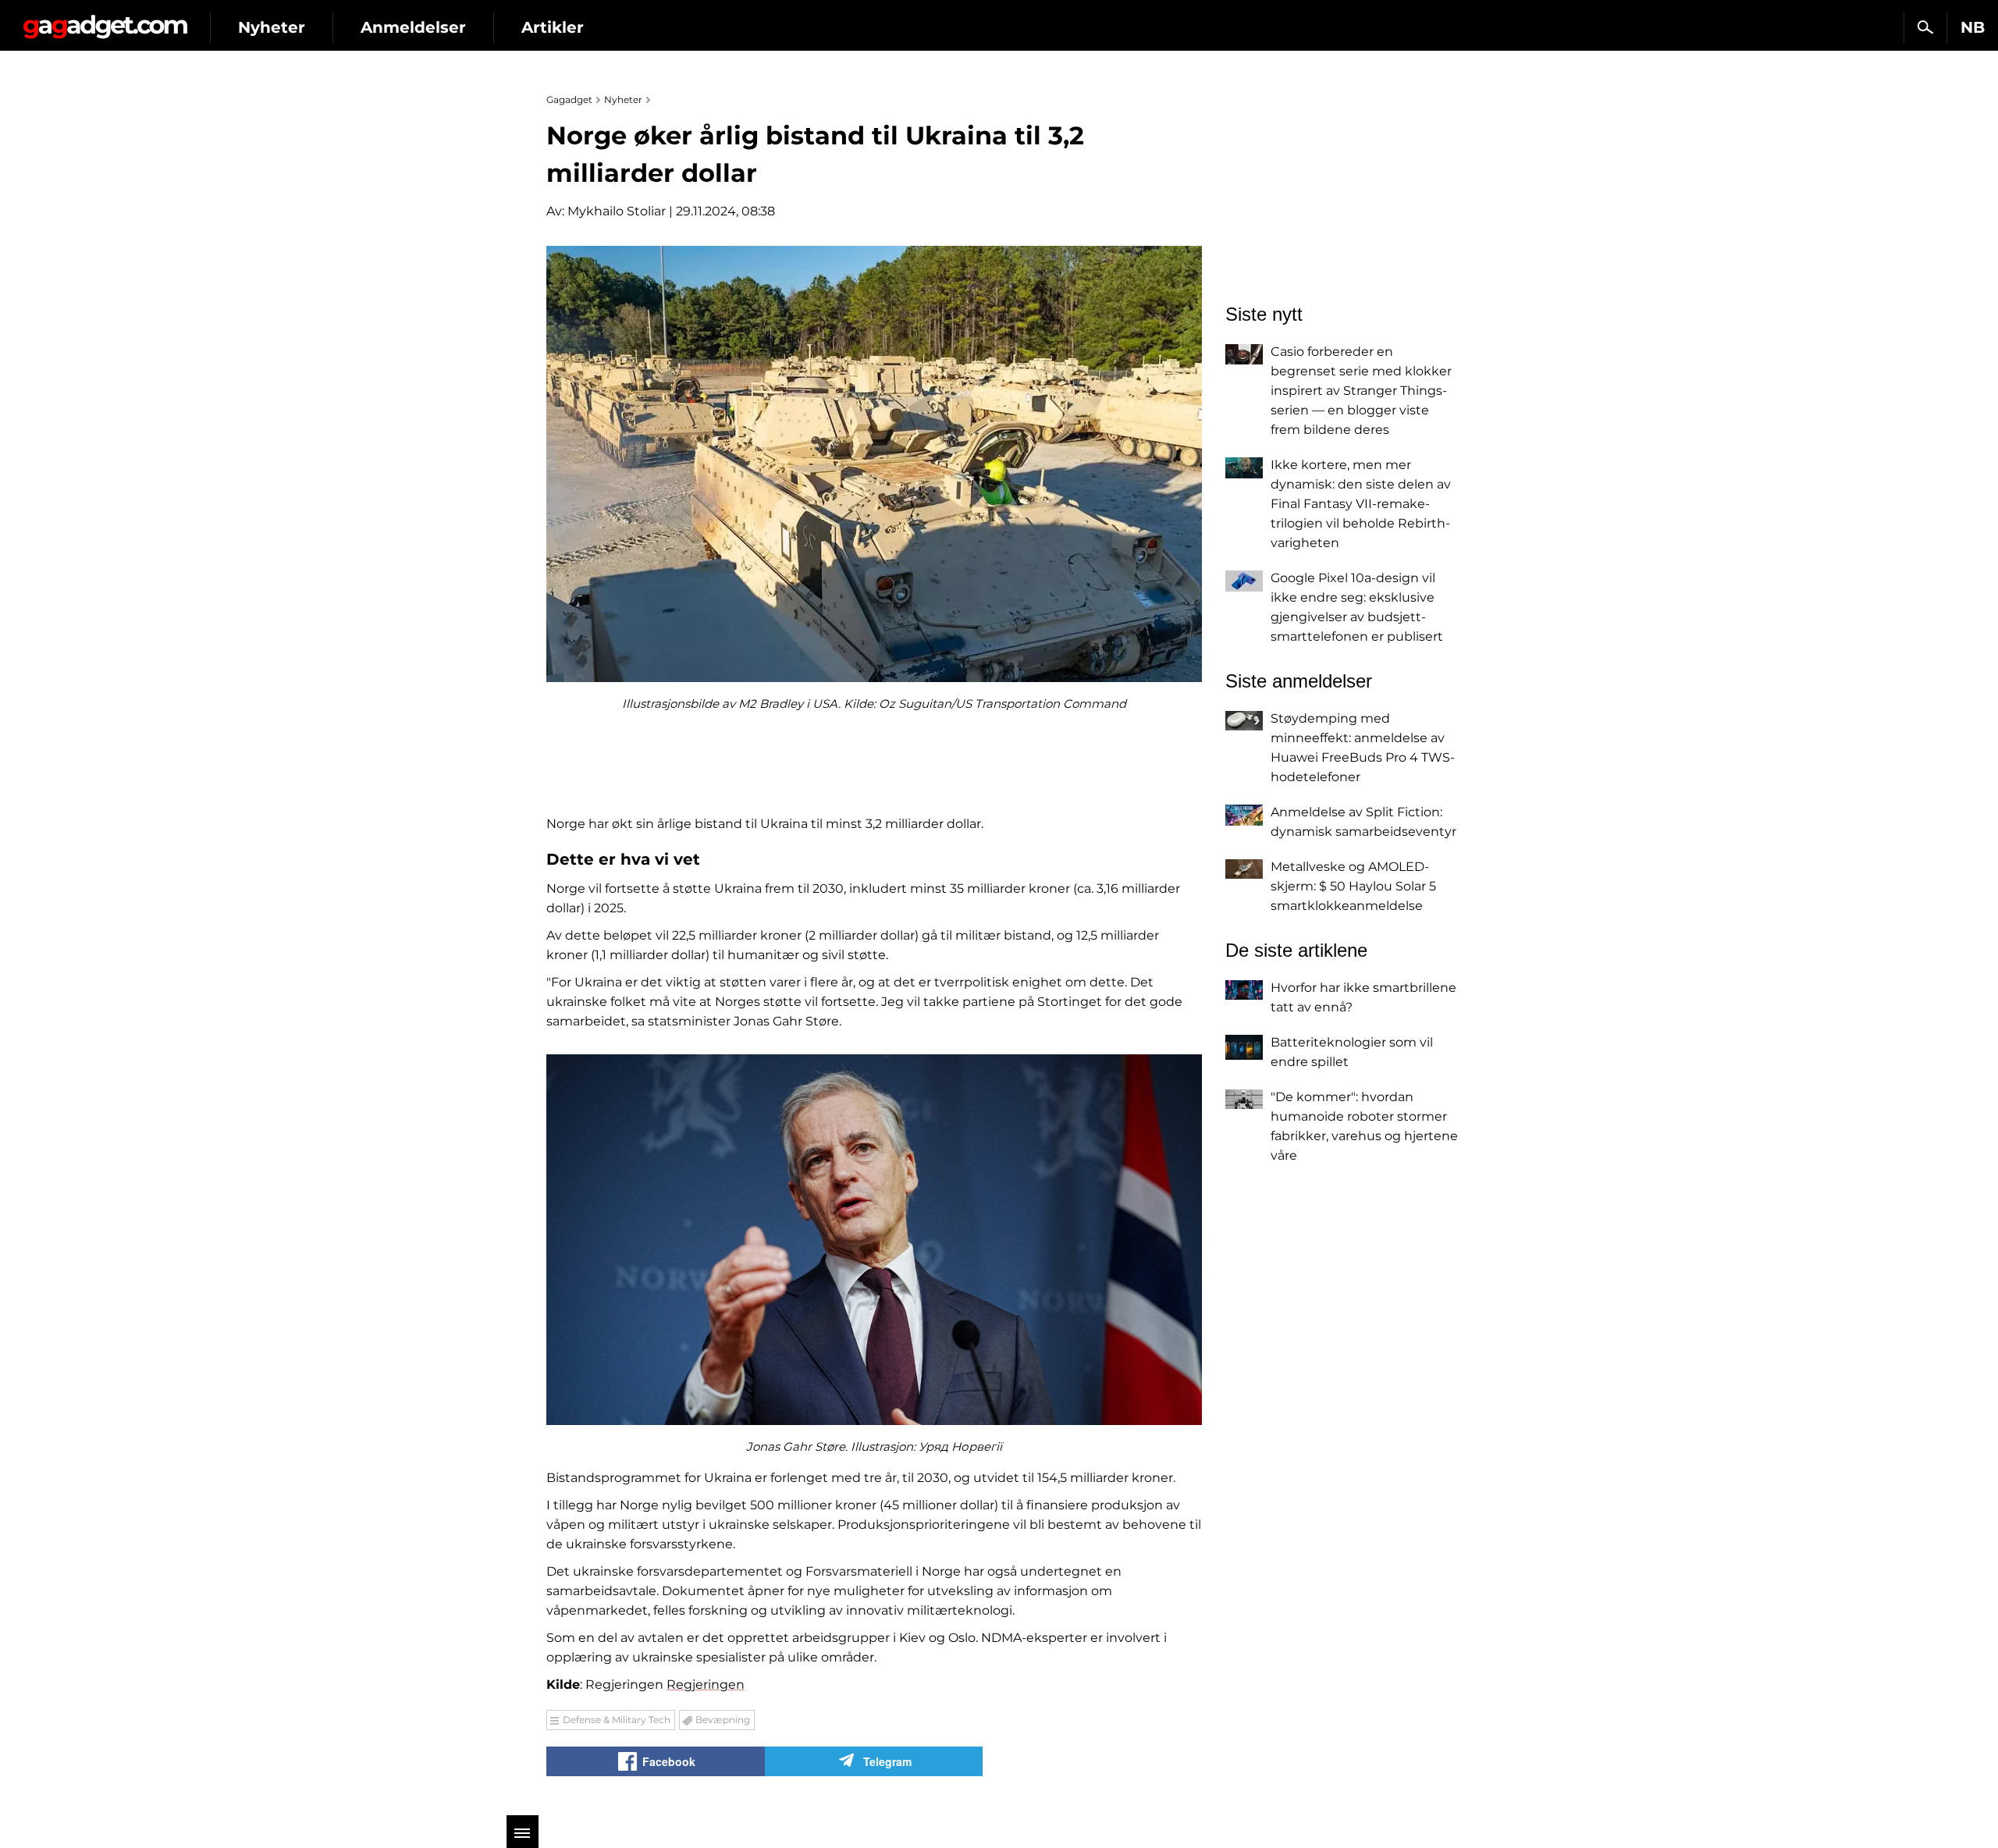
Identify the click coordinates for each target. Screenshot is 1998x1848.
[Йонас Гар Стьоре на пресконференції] (874, 1240)
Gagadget (105, 21)
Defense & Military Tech (617, 1720)
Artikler (553, 27)
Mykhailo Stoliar (617, 211)
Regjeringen (706, 1685)
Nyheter (272, 27)
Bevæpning (723, 1720)
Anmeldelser (413, 27)
